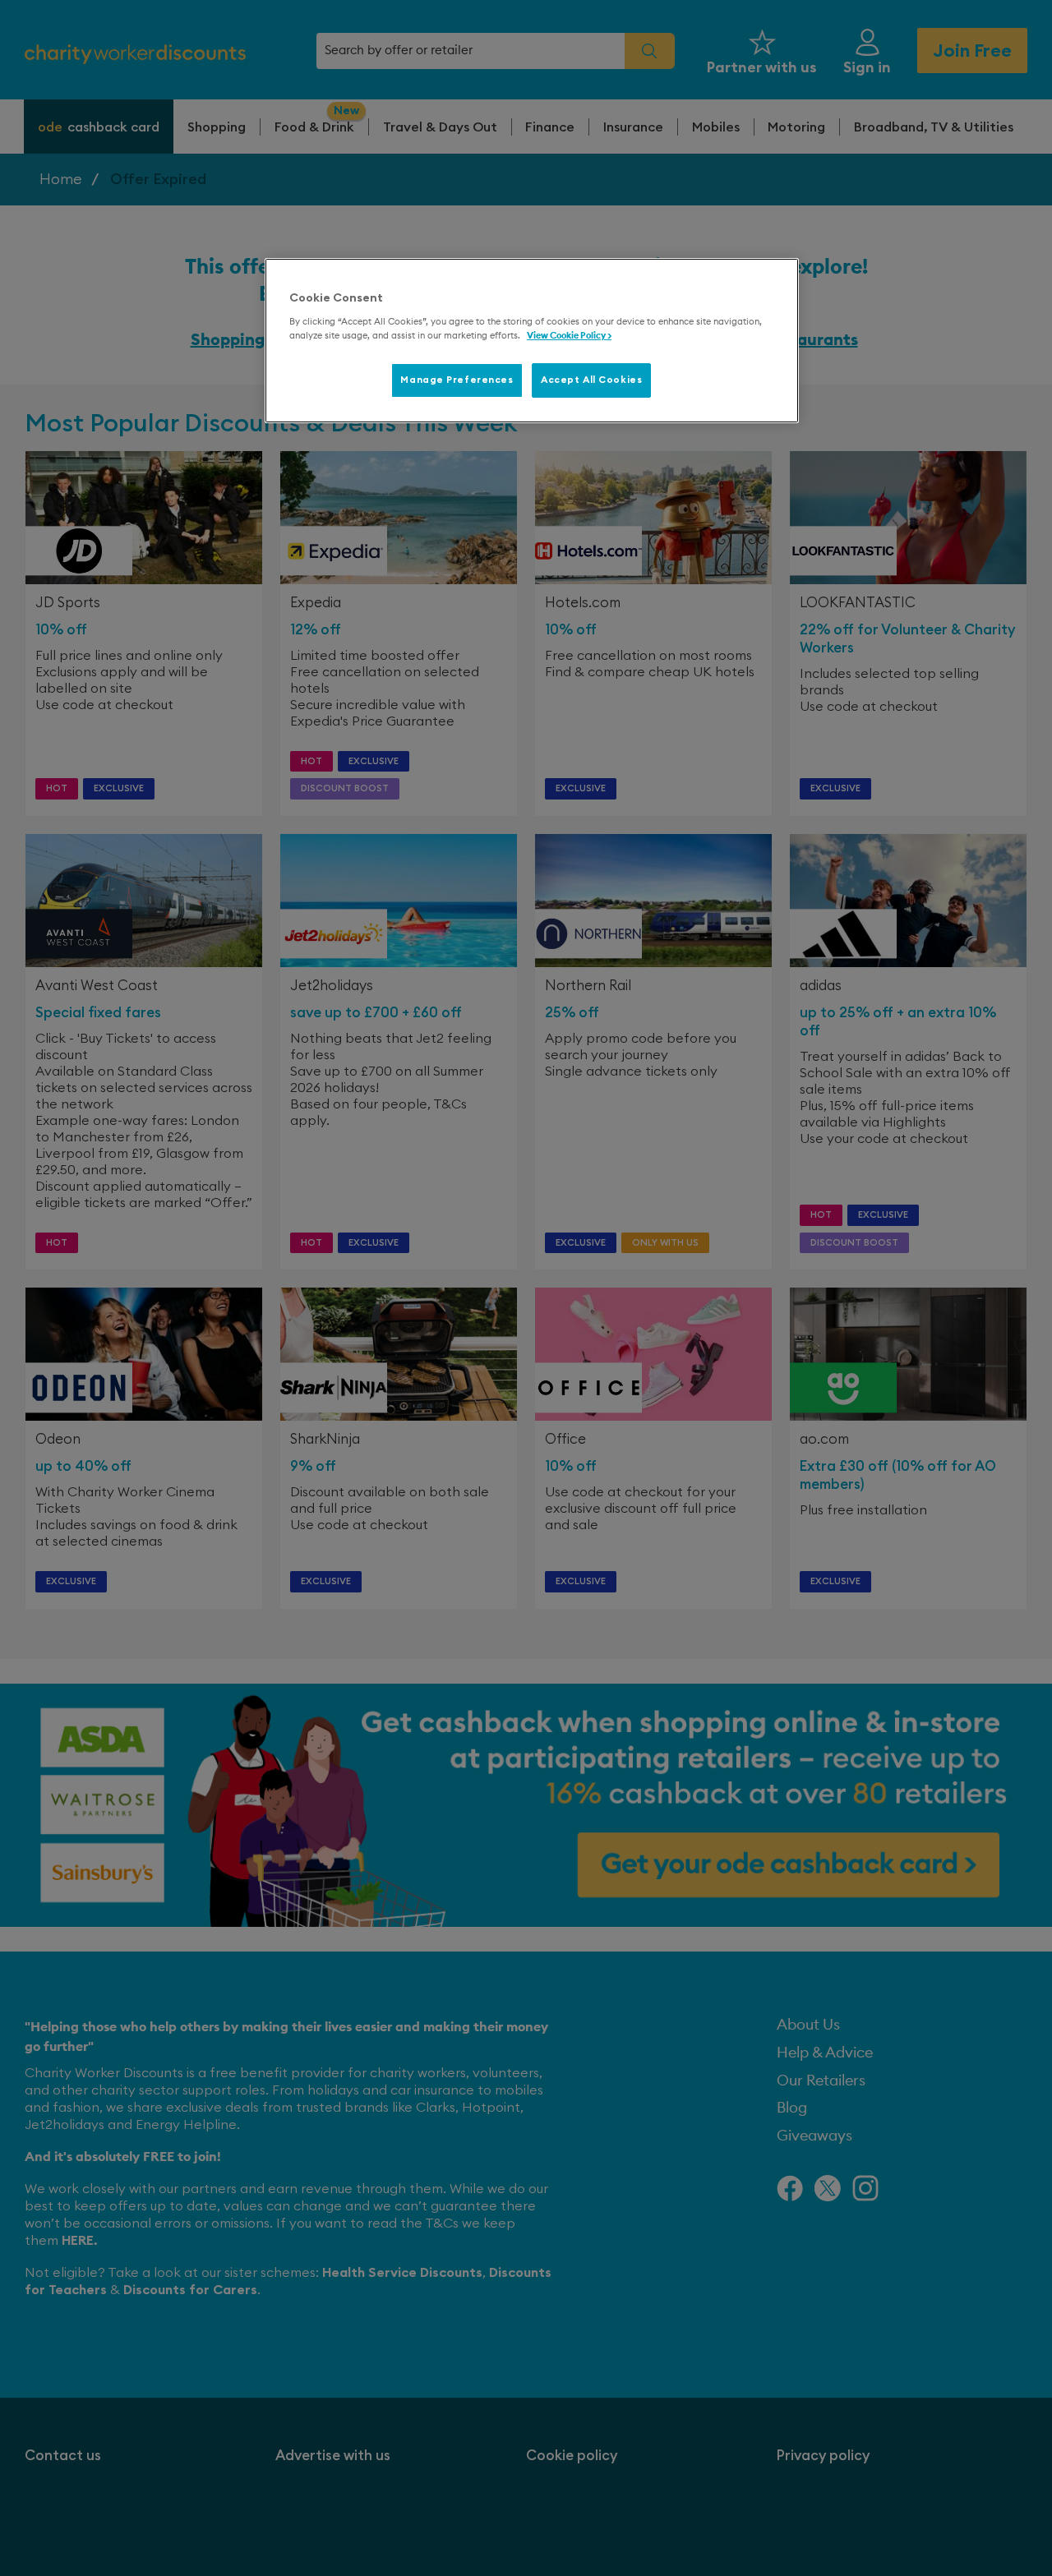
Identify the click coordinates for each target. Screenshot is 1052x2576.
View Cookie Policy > (569, 336)
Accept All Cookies (591, 380)
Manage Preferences (457, 380)
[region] (532, 341)
